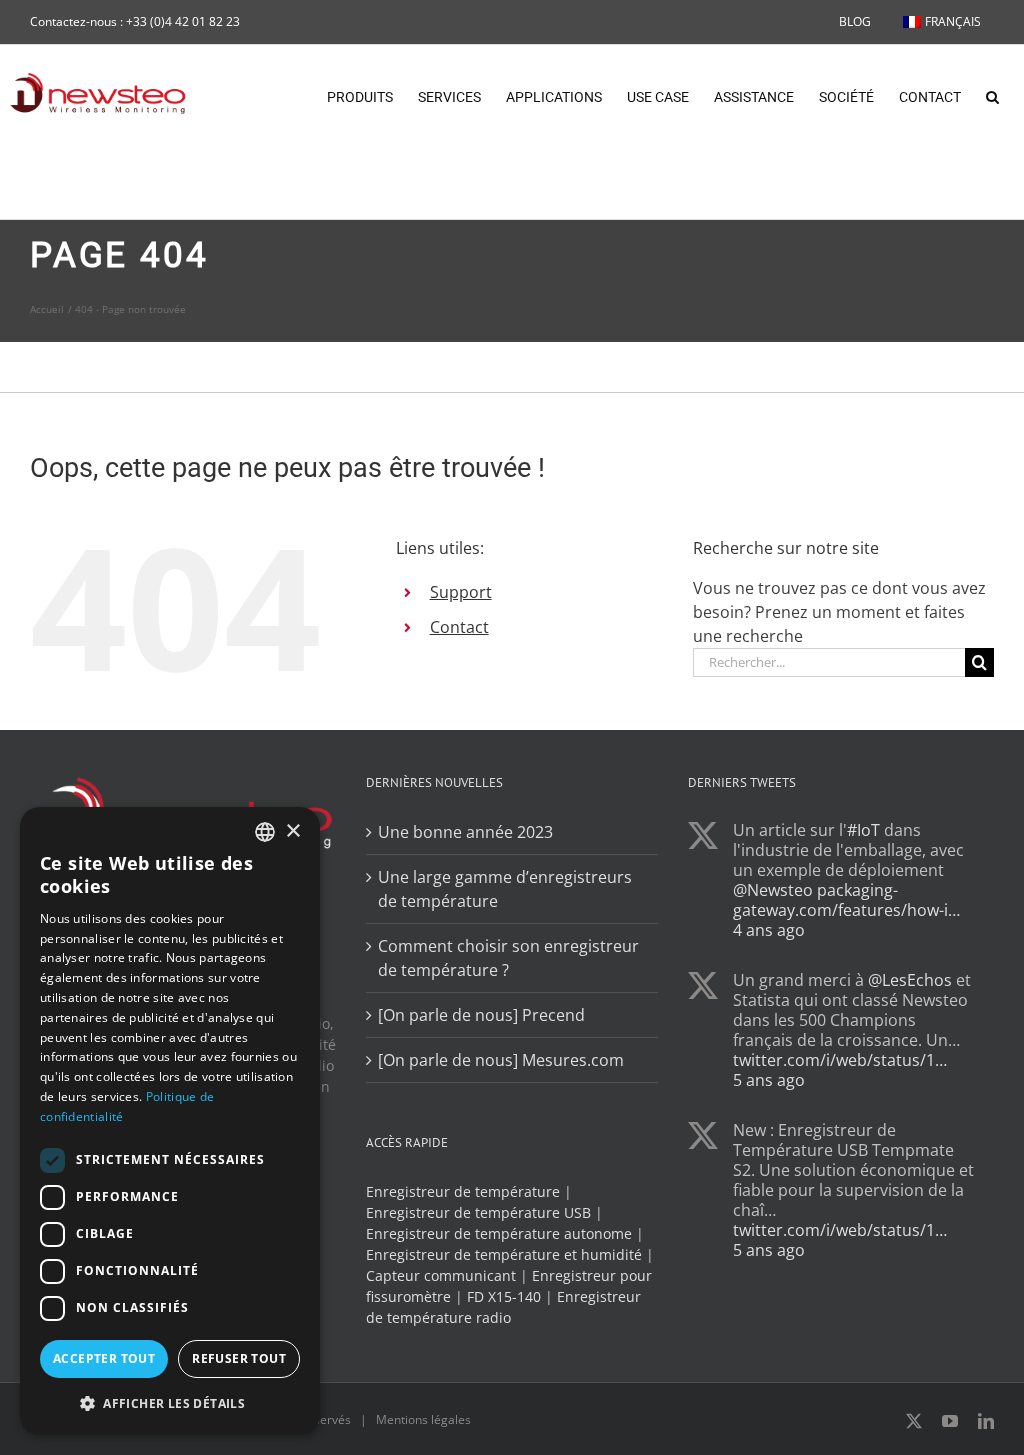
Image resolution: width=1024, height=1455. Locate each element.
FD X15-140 (504, 1296)
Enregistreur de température (463, 1191)
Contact (459, 627)
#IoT (863, 830)
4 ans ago (769, 930)
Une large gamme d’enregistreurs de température (505, 889)
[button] (992, 95)
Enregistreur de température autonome (499, 1233)
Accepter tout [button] (104, 1358)
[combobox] (265, 832)
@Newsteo (773, 890)
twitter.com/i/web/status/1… (840, 1060)
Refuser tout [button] (239, 1358)
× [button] (292, 831)
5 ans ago (769, 1080)
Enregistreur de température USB (478, 1212)
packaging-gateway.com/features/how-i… (846, 900)
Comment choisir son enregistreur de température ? (508, 958)
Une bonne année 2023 (465, 832)
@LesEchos (910, 980)
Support (461, 592)
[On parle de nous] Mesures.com (501, 1060)
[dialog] (170, 1121)
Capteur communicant (441, 1275)
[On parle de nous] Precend (481, 1015)
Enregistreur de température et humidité (504, 1254)
